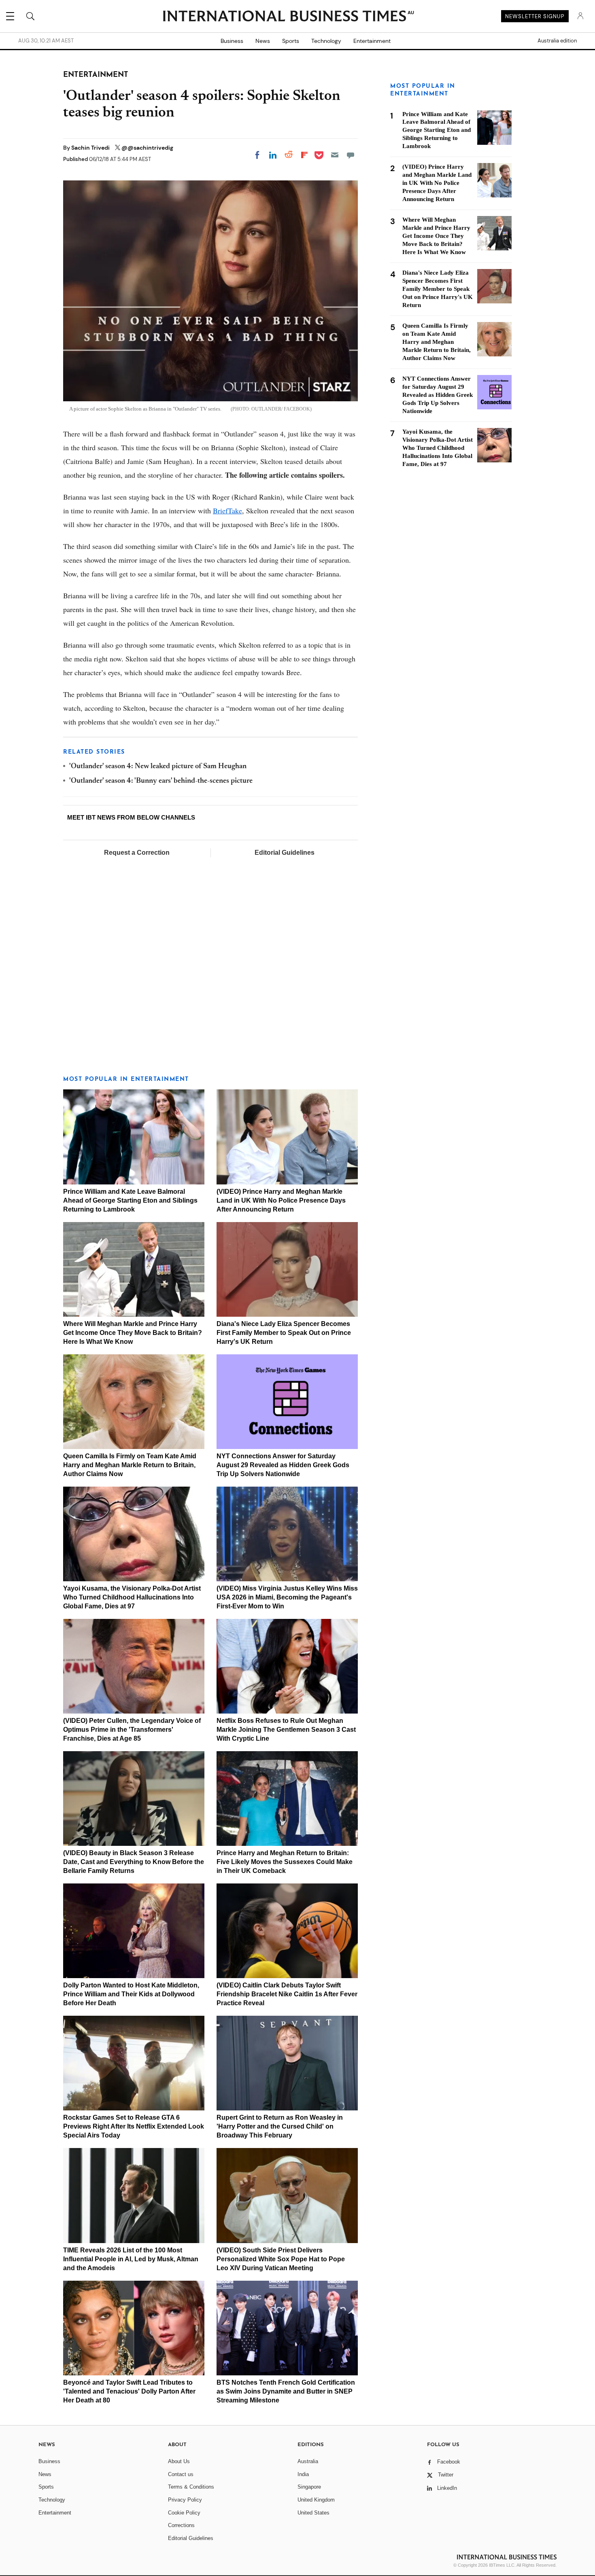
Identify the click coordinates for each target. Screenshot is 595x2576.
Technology (326, 41)
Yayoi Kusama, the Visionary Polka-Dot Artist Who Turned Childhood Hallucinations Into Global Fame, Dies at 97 (132, 1597)
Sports (291, 41)
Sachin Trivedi (91, 148)
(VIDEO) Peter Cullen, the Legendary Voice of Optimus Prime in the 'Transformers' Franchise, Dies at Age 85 (132, 1730)
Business (232, 41)
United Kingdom (316, 2500)
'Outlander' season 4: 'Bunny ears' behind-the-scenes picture (161, 781)
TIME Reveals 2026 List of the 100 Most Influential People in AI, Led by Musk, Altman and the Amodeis (131, 2259)
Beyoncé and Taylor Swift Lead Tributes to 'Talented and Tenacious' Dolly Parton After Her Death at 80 (129, 2391)
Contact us (181, 2474)
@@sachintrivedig (147, 148)
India (303, 2474)
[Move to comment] (351, 155)
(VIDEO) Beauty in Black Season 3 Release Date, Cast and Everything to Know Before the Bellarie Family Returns (134, 1862)
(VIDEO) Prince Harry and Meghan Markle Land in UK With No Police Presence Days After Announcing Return (281, 1200)
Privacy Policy (185, 2500)
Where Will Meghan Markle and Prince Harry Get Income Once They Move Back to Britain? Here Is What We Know (133, 1333)
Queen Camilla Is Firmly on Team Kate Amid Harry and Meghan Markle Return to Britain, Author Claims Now (130, 1465)
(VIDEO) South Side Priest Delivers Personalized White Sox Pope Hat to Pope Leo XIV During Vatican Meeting (281, 2259)
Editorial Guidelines (285, 853)
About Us (179, 2461)
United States (313, 2513)
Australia (308, 2461)
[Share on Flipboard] (304, 155)
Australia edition (557, 41)
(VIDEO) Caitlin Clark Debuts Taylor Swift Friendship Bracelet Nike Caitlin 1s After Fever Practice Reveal (287, 1994)
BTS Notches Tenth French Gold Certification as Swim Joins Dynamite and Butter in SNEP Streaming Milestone (286, 2391)
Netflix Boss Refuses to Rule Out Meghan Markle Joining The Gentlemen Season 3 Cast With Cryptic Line (286, 1730)
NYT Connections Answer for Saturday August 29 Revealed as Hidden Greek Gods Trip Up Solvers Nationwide (283, 1465)
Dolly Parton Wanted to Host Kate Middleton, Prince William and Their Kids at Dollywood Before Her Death (131, 1994)
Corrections (181, 2525)
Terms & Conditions (191, 2487)
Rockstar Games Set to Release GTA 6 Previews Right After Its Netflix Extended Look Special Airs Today (134, 2126)
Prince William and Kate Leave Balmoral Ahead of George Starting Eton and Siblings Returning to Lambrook (130, 1200)
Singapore (309, 2487)
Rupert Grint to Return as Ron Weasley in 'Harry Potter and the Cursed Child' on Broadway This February (280, 2126)
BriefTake (227, 511)
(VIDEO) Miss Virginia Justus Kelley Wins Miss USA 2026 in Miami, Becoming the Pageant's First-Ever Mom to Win (287, 1597)
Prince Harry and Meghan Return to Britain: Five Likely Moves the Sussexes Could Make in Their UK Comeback (285, 1862)
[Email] (335, 155)
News (263, 41)
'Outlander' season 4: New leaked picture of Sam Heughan (158, 767)
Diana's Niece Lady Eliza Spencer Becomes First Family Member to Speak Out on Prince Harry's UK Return (284, 1333)
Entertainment (372, 41)
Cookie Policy (184, 2513)
